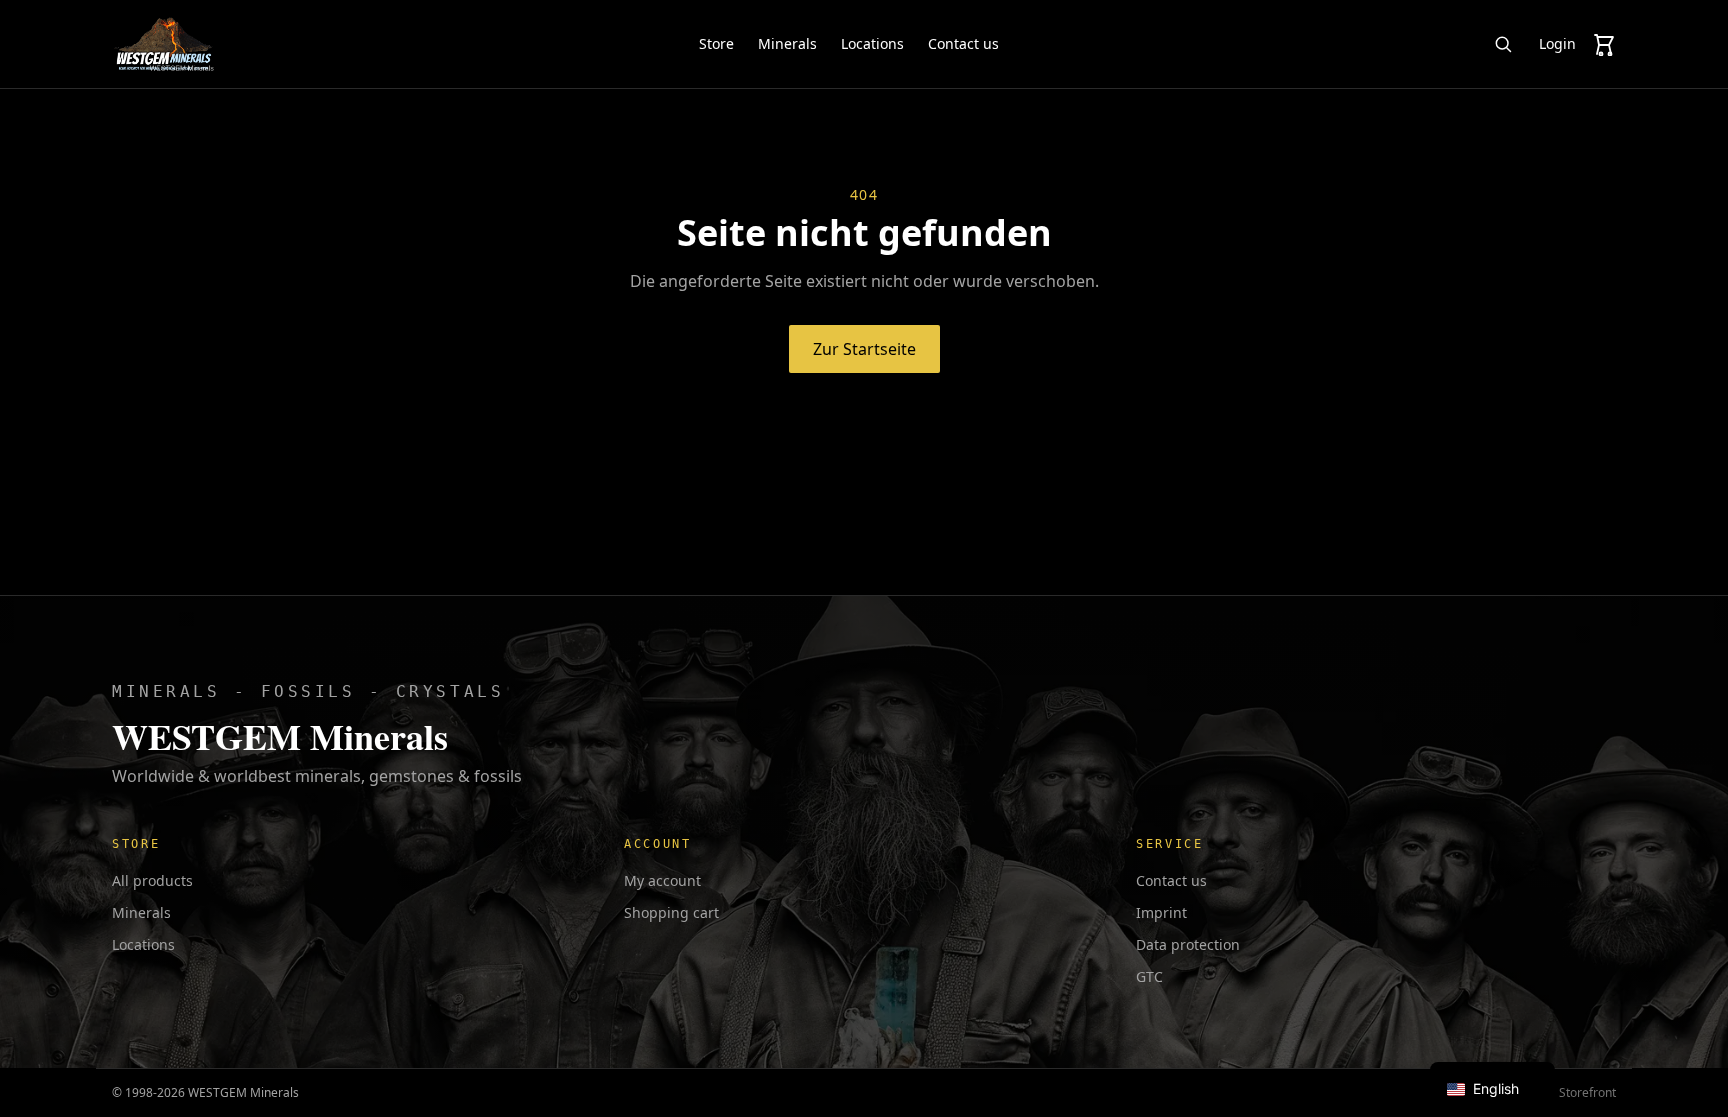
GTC (1149, 976)
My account (662, 880)
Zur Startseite (864, 349)
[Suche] (1503, 44)
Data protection (1188, 944)
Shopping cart (671, 912)
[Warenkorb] (1604, 44)
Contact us (963, 43)
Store (716, 43)
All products (152, 880)
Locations (872, 43)
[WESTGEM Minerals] (163, 44)
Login (1557, 43)
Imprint (1161, 912)
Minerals (787, 43)
